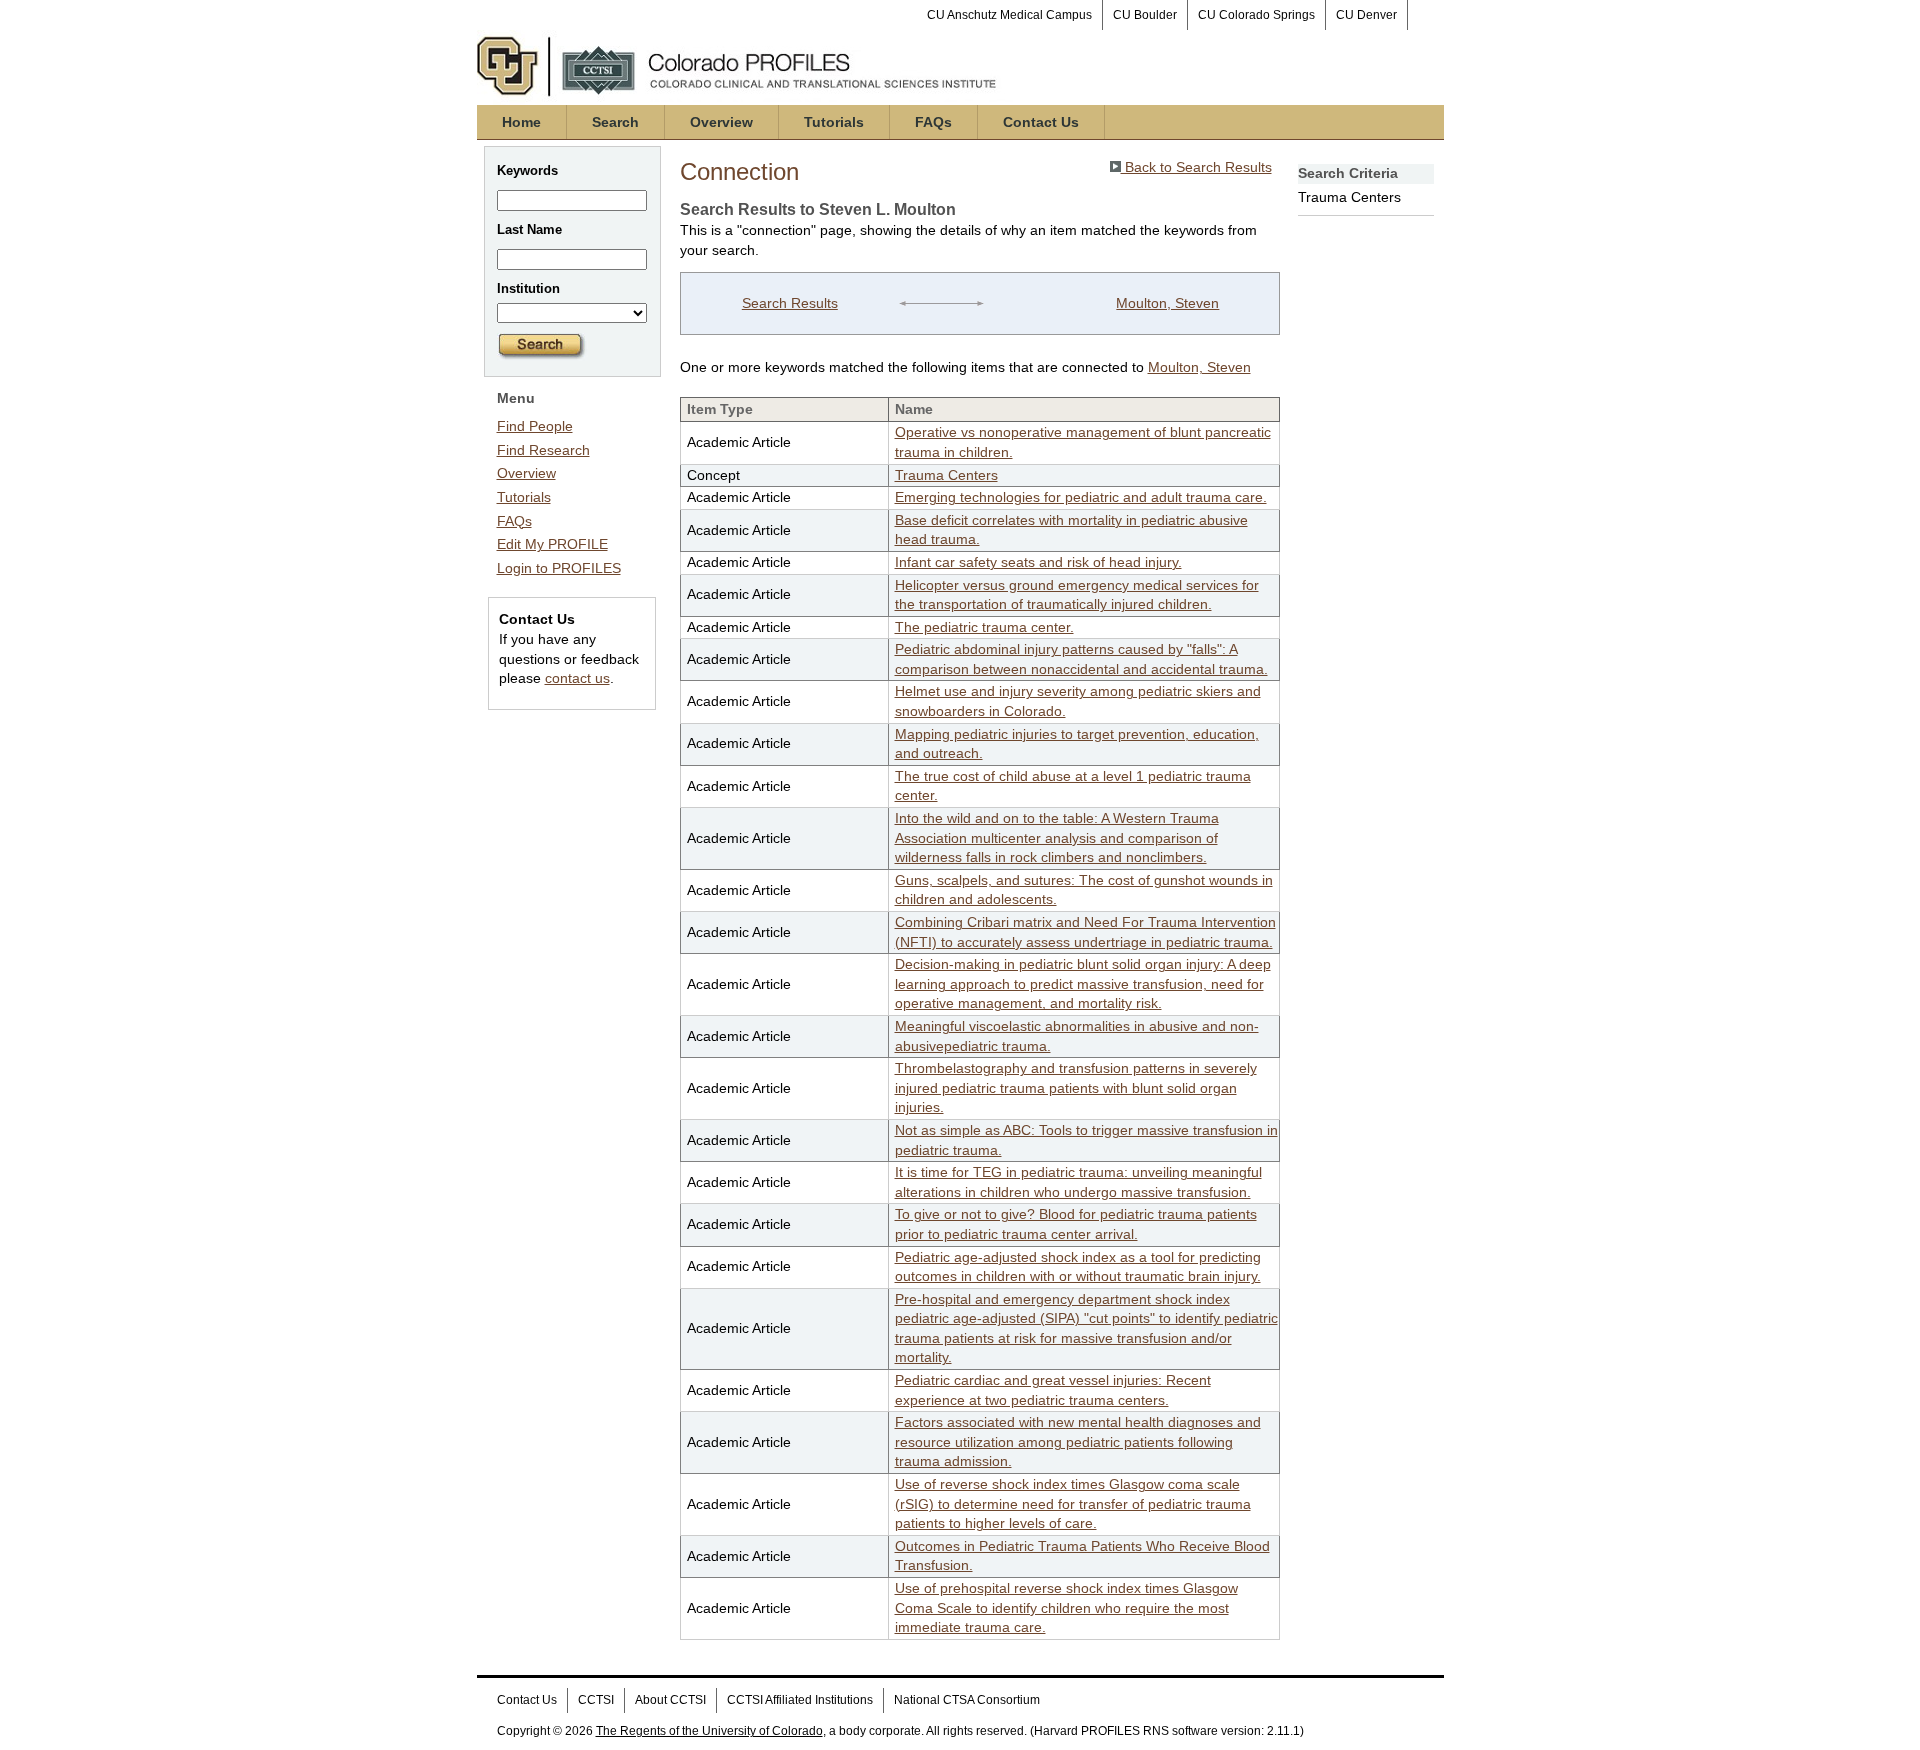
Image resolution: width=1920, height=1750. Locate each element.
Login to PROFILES (559, 568)
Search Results (790, 303)
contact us (577, 678)
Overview (721, 122)
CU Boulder (1145, 15)
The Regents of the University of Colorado (709, 1731)
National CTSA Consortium (967, 1700)
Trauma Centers (946, 475)
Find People (535, 426)
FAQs (933, 122)
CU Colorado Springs (1256, 15)
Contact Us (1041, 122)
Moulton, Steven (1167, 303)
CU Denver (1366, 15)
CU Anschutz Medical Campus (1009, 15)
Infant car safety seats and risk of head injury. (1038, 562)
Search (615, 122)
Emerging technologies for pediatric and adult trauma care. (1081, 497)
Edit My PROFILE (552, 544)
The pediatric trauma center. (984, 627)
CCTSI (596, 1700)
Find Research (543, 450)
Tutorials (834, 122)
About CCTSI (670, 1700)
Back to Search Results (1196, 167)
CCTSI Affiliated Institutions (800, 1700)
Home (521, 122)
